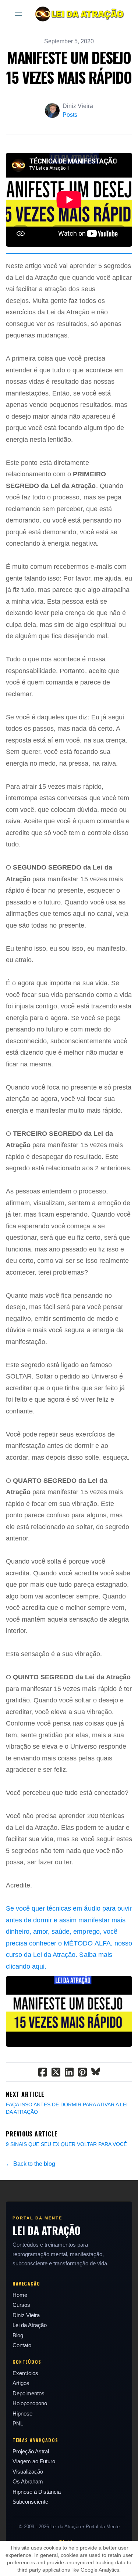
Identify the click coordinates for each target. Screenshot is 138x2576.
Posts (70, 115)
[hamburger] (18, 14)
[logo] (79, 14)
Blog (18, 2335)
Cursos (21, 2305)
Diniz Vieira (26, 2315)
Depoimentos (29, 2393)
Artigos (21, 2383)
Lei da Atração (30, 2325)
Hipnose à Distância (37, 2492)
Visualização (28, 2472)
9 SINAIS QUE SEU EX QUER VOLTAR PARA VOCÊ (66, 2144)
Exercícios (25, 2373)
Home (20, 2295)
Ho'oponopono (30, 2403)
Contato (22, 2345)
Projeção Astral (31, 2451)
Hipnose (22, 2414)
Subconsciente (30, 2502)
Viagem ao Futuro (34, 2461)
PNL (18, 2423)
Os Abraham (28, 2481)
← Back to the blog (31, 2164)
